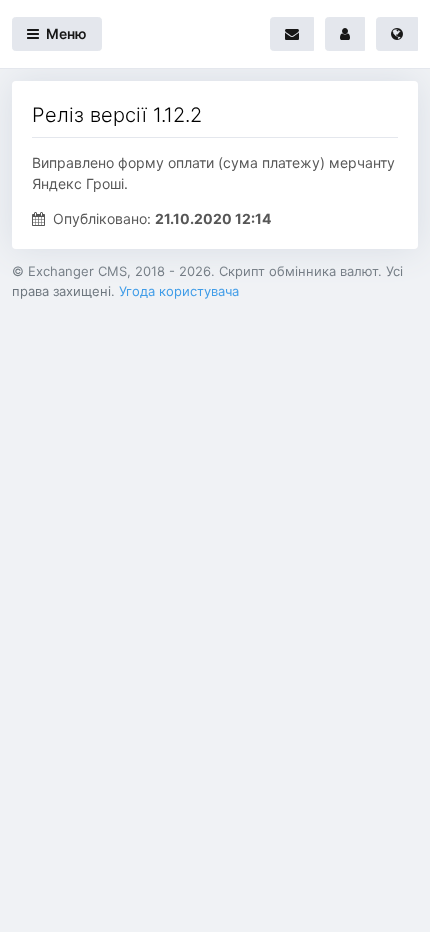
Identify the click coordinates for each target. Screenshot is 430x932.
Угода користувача (179, 291)
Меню (65, 33)
